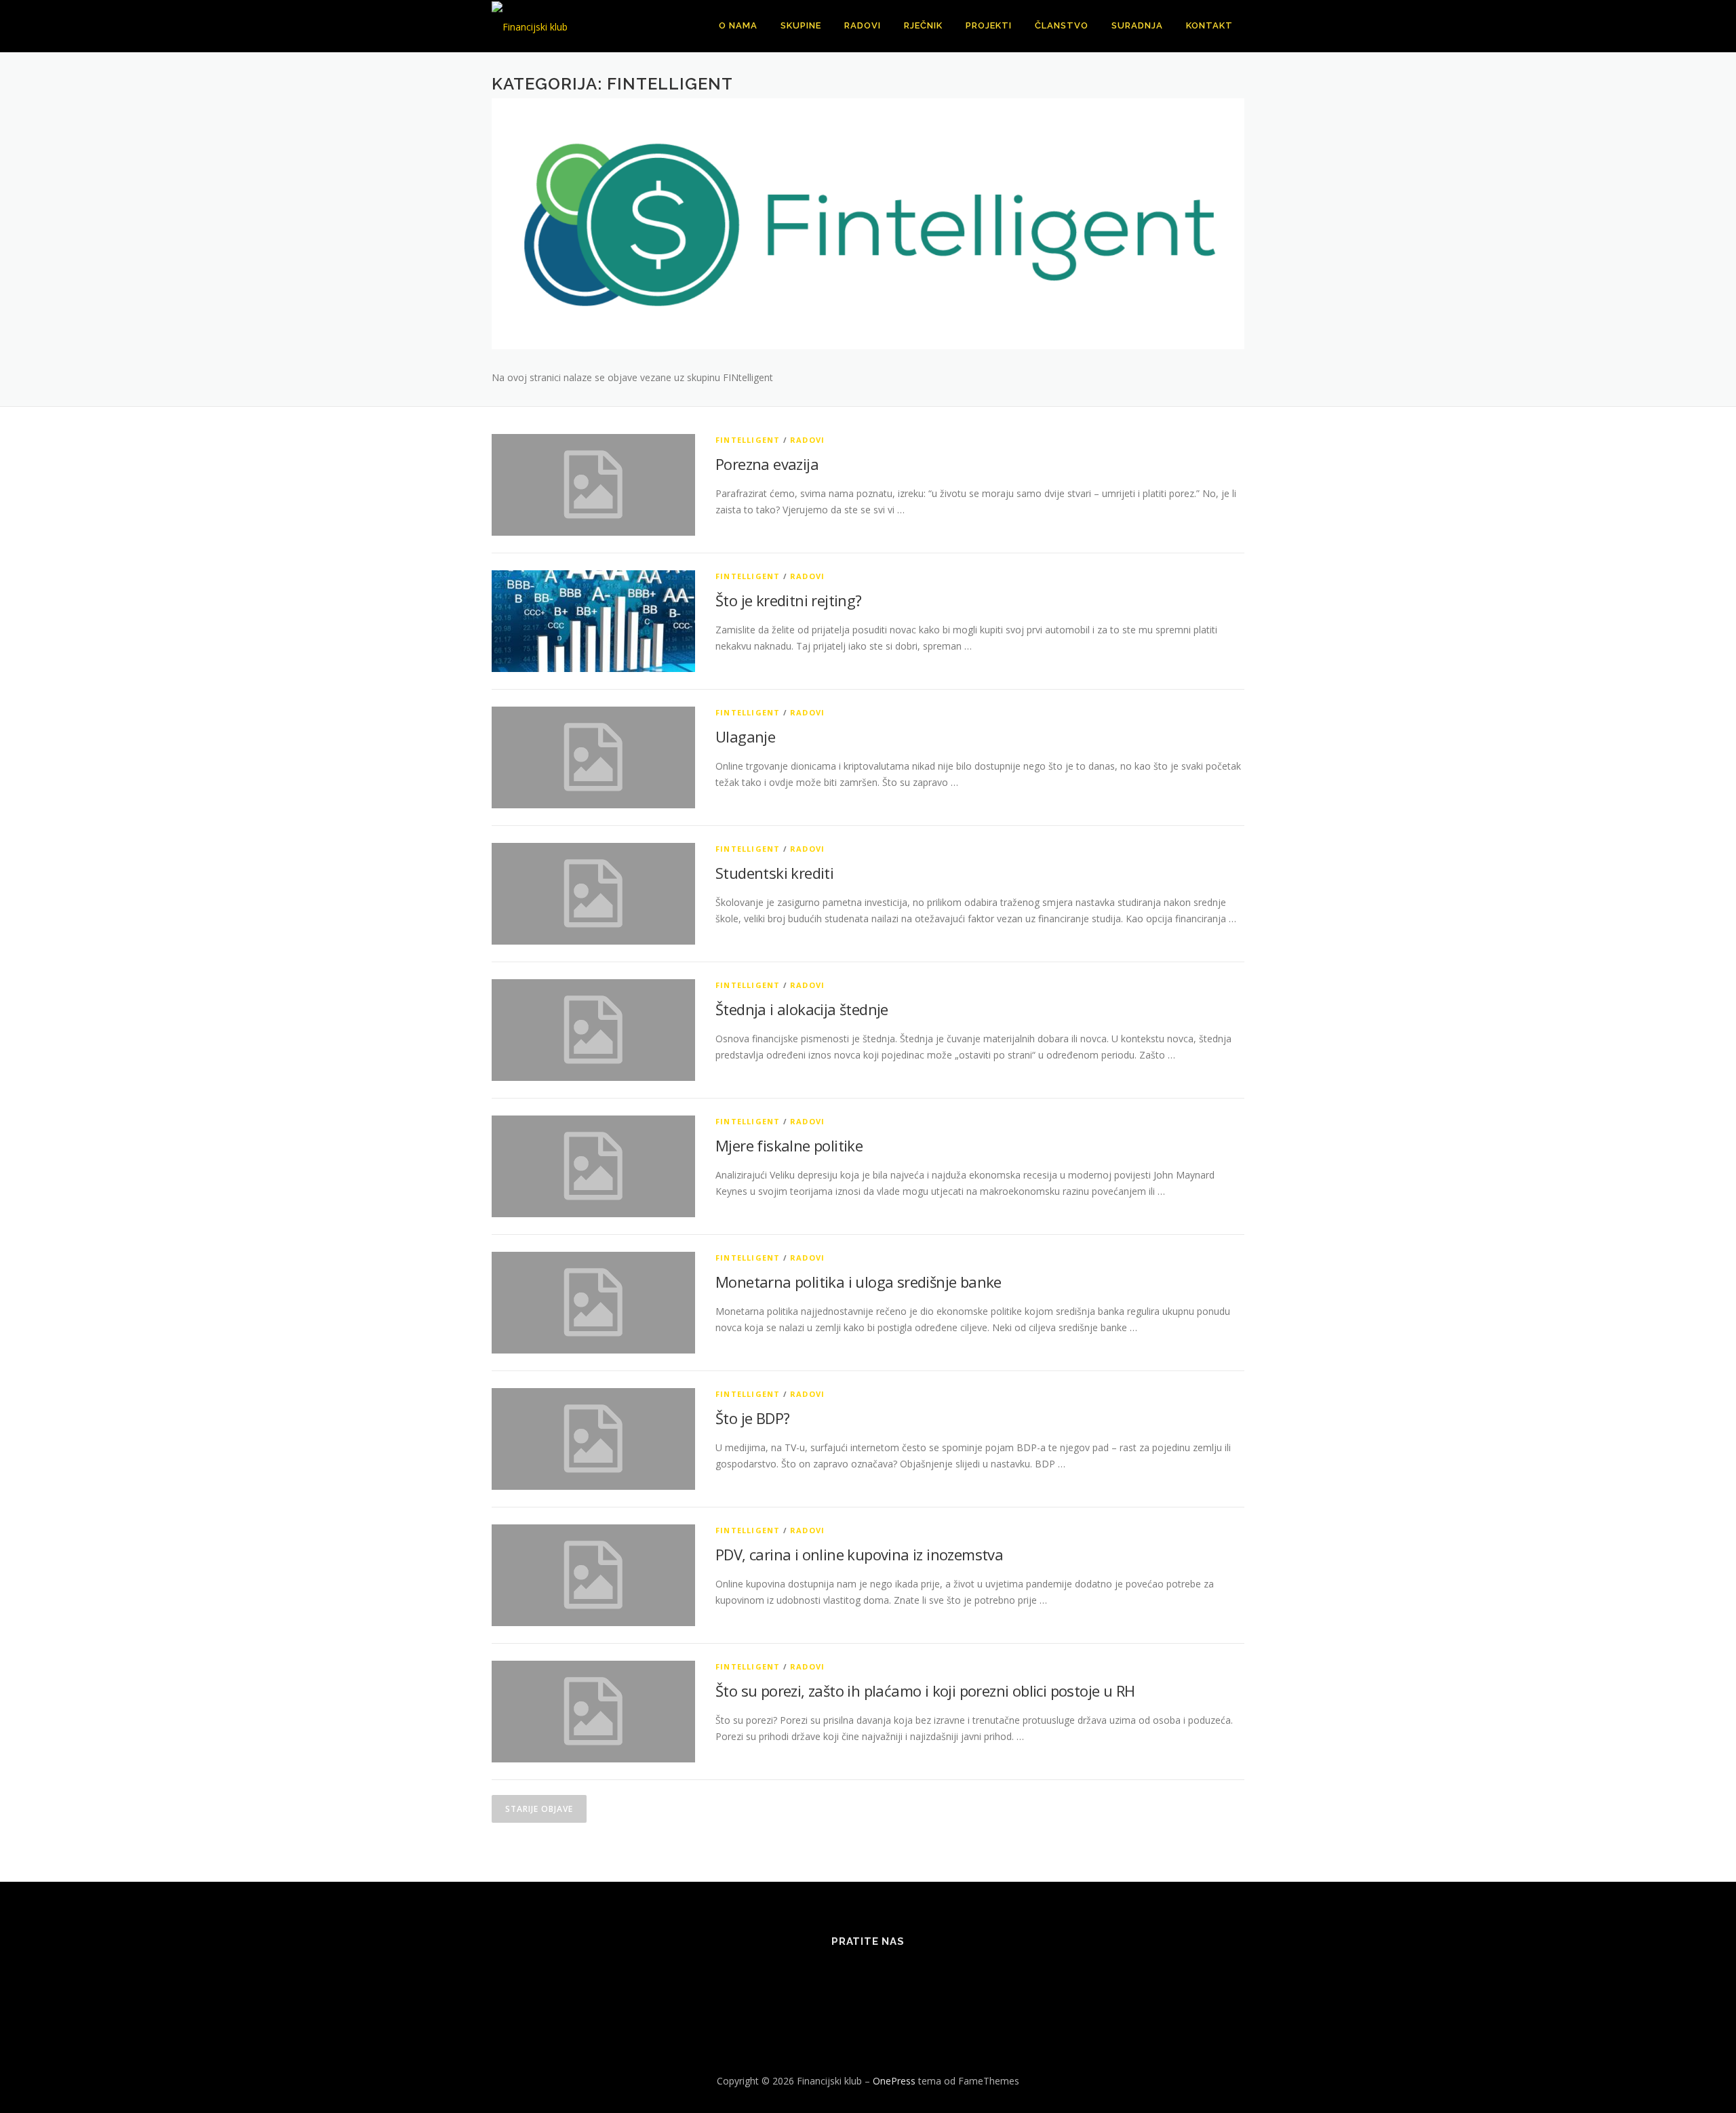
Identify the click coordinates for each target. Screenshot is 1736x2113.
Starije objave (539, 1809)
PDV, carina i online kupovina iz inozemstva (859, 1554)
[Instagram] (902, 1978)
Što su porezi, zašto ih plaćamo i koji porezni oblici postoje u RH (925, 1691)
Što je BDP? (752, 1418)
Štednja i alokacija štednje (802, 1009)
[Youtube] (935, 1978)
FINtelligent (748, 440)
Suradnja (1137, 25)
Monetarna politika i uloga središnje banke (860, 1282)
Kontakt (1209, 25)
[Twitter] (835, 1978)
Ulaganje (745, 736)
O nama (738, 25)
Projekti (989, 25)
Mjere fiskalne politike (789, 1145)
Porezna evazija (767, 464)
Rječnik (923, 25)
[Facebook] (802, 1978)
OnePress (894, 2081)
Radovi (863, 25)
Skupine (801, 25)
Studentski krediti (774, 873)
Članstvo (1062, 25)
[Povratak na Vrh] (1679, 2050)
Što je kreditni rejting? (789, 600)
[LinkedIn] (868, 1978)
